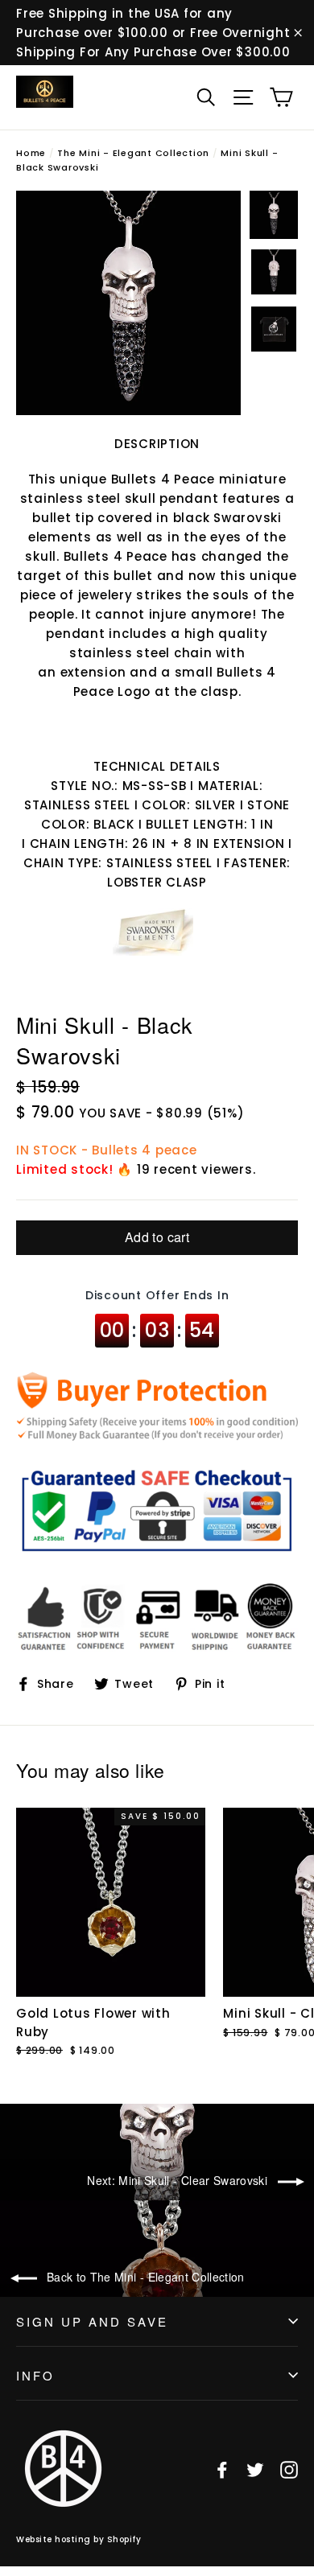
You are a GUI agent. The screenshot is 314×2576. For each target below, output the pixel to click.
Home (31, 153)
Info (35, 2375)
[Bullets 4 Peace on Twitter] (255, 2469)
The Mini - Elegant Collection (133, 153)
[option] (128, 303)
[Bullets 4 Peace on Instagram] (289, 2469)
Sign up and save (92, 2321)
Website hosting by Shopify (78, 2539)
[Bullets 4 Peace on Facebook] (222, 2469)
